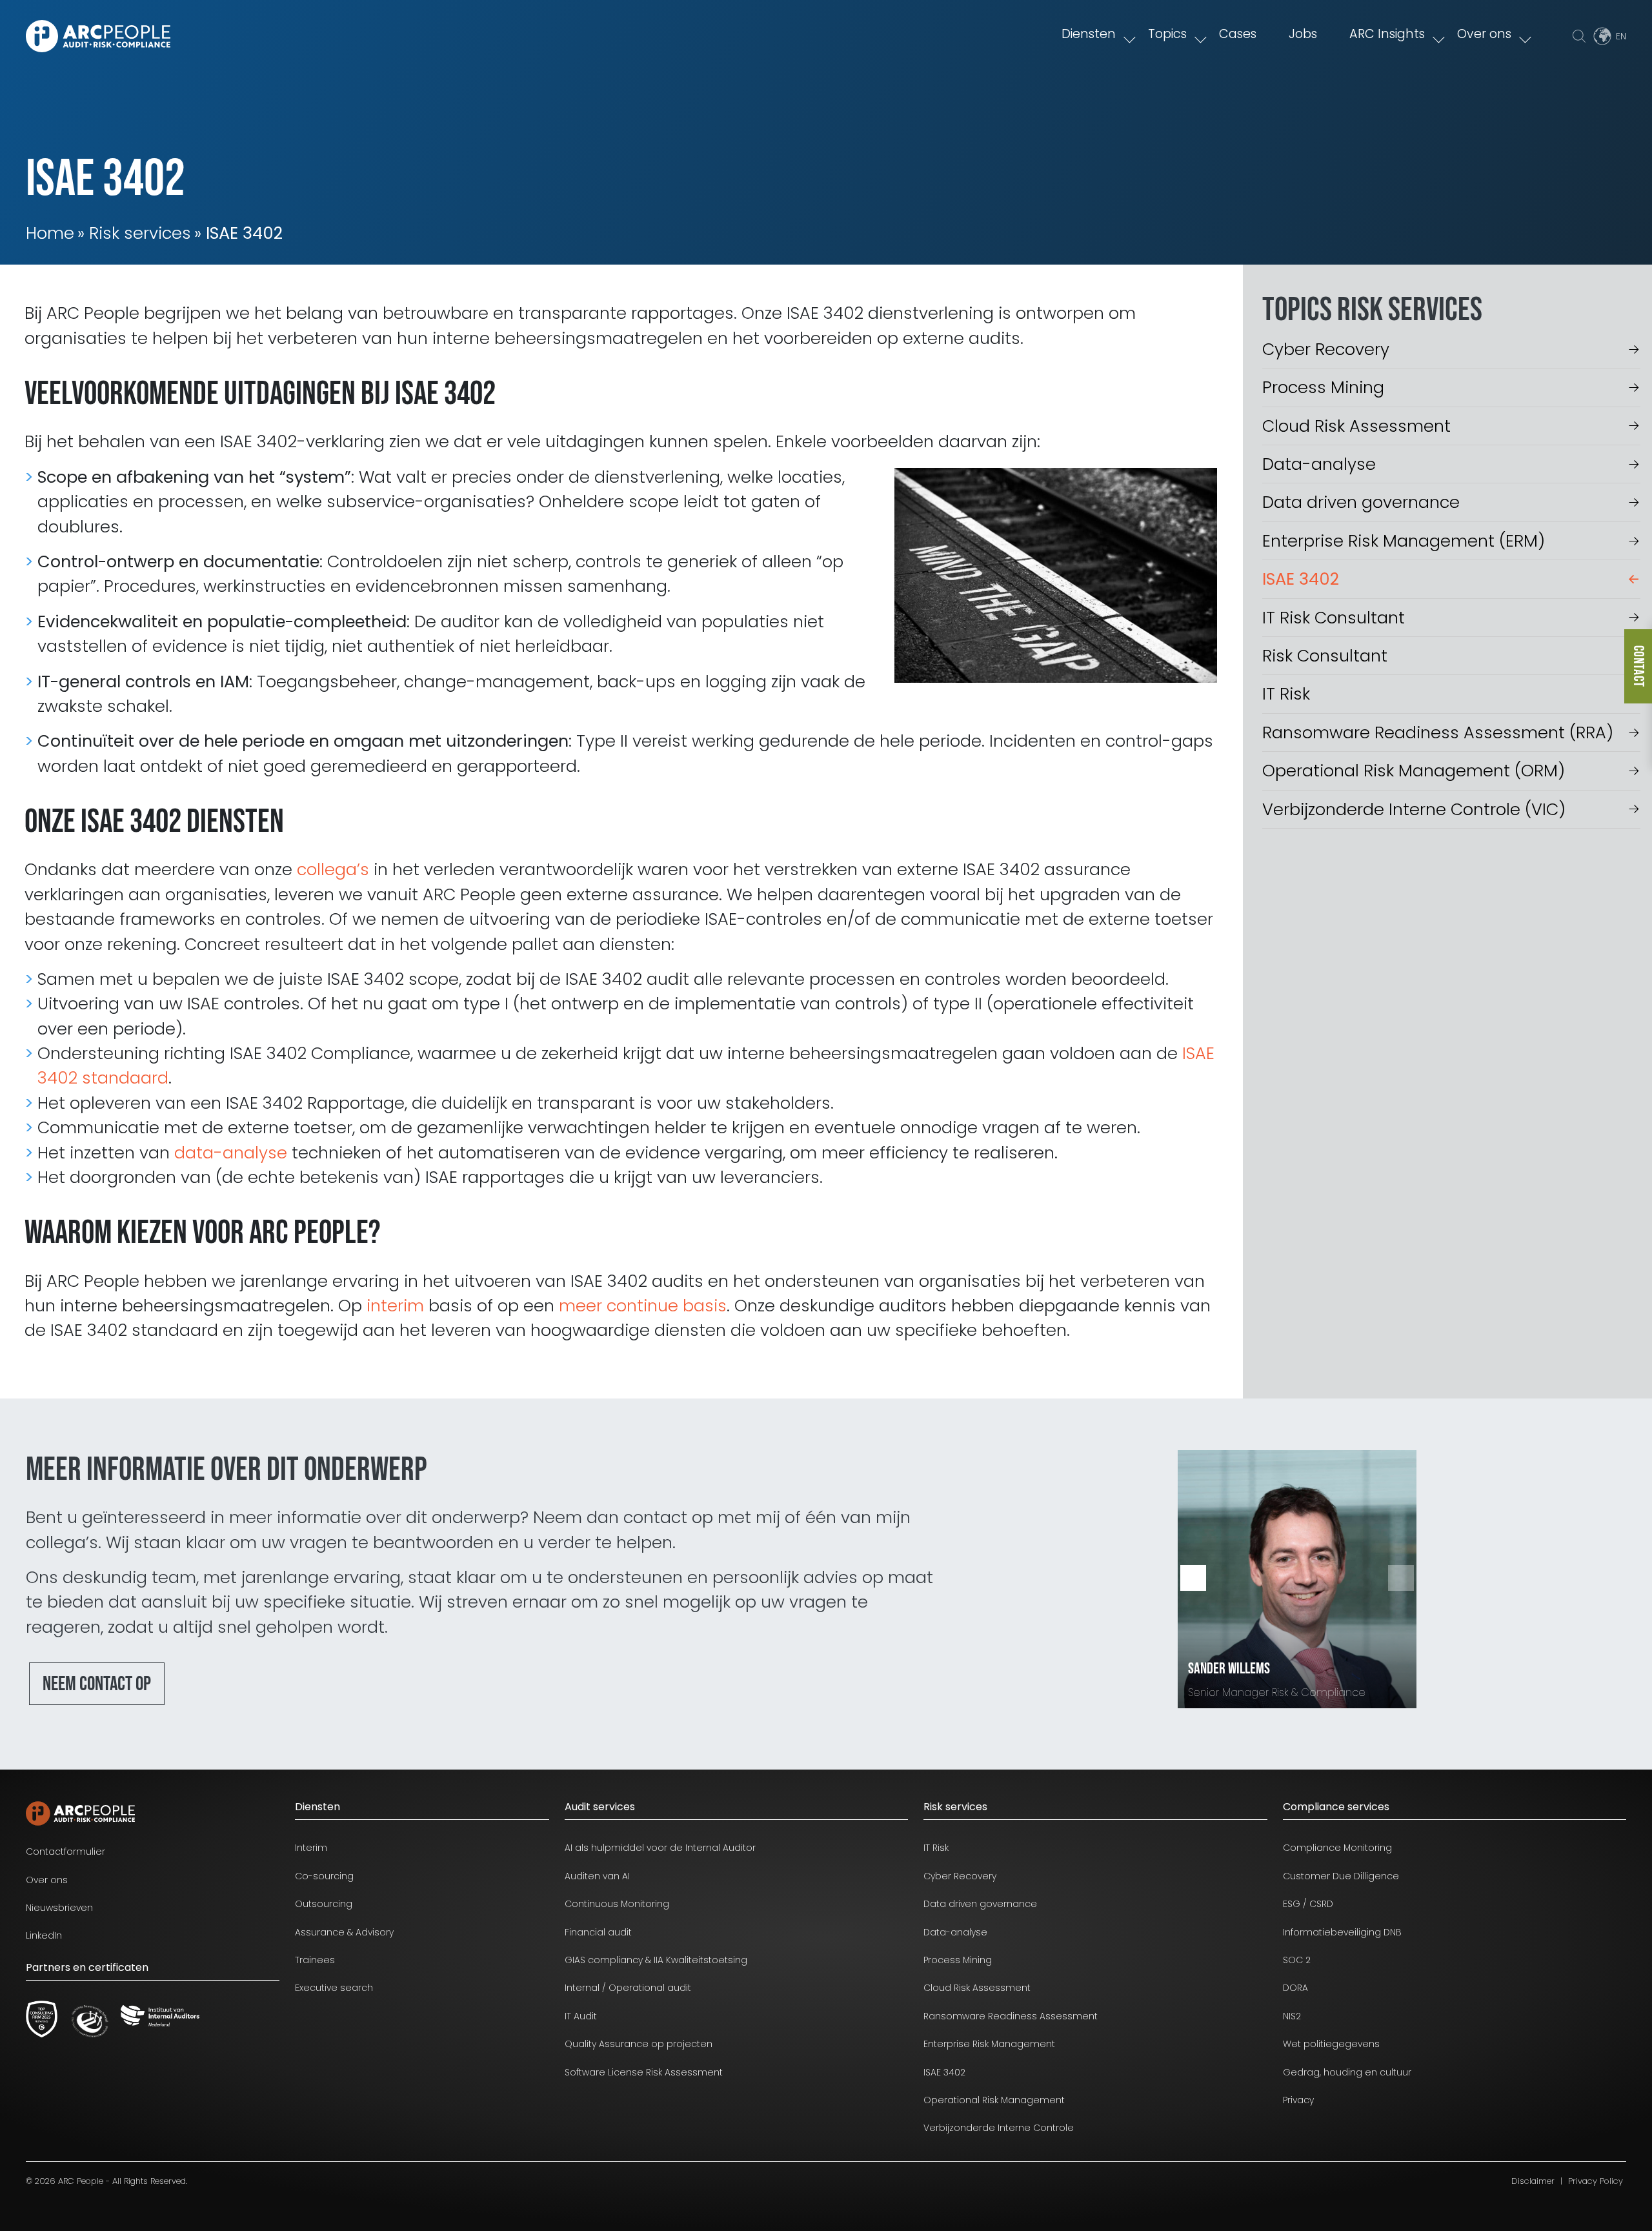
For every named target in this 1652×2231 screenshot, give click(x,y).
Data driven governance (1361, 502)
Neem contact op (97, 1684)
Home (50, 233)
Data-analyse (1319, 464)
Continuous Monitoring (617, 1904)
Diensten (1089, 34)
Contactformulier (65, 1852)
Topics (1167, 34)
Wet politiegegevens (1331, 2044)
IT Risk (1286, 694)
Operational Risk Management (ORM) (1414, 771)
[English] (1609, 36)
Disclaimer (1533, 2181)
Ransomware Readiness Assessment (1011, 2016)
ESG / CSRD (1308, 1904)
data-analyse (231, 1153)
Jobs (1303, 34)
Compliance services (1336, 1807)
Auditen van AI (597, 1876)
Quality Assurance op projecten (639, 2044)
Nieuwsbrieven (59, 1908)
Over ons (1484, 34)
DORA (1295, 1988)
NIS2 (1292, 2016)
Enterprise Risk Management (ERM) (1404, 541)
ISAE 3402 (1301, 579)
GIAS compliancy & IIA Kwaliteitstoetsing (656, 1960)
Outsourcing (324, 1904)
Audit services (600, 1807)
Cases (1238, 34)
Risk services (140, 233)
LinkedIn (44, 1935)
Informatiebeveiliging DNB (1342, 1932)
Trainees (315, 1960)
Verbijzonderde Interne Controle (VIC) (1414, 809)
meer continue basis (643, 1306)
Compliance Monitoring (1337, 1848)
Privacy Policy (1596, 2181)
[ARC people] (98, 36)
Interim (311, 1848)
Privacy (1298, 2100)
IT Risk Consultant (1334, 618)
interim (395, 1306)
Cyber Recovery (1326, 349)
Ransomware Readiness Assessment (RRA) (1438, 732)
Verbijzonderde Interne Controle (999, 2128)
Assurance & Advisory (344, 1932)
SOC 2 (1297, 1960)
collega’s (333, 869)
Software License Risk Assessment (644, 2072)
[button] (1401, 1578)
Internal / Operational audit (628, 1988)
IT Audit (581, 2016)
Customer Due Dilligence (1341, 1876)
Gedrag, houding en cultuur (1347, 2072)
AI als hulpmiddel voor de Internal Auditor (660, 1848)
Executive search (334, 1988)
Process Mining (1323, 387)
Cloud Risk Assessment (1356, 426)
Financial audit (598, 1932)
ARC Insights (1387, 34)
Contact (1638, 666)
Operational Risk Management (994, 2100)
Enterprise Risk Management (989, 2044)
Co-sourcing (324, 1876)
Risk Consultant (1325, 656)
